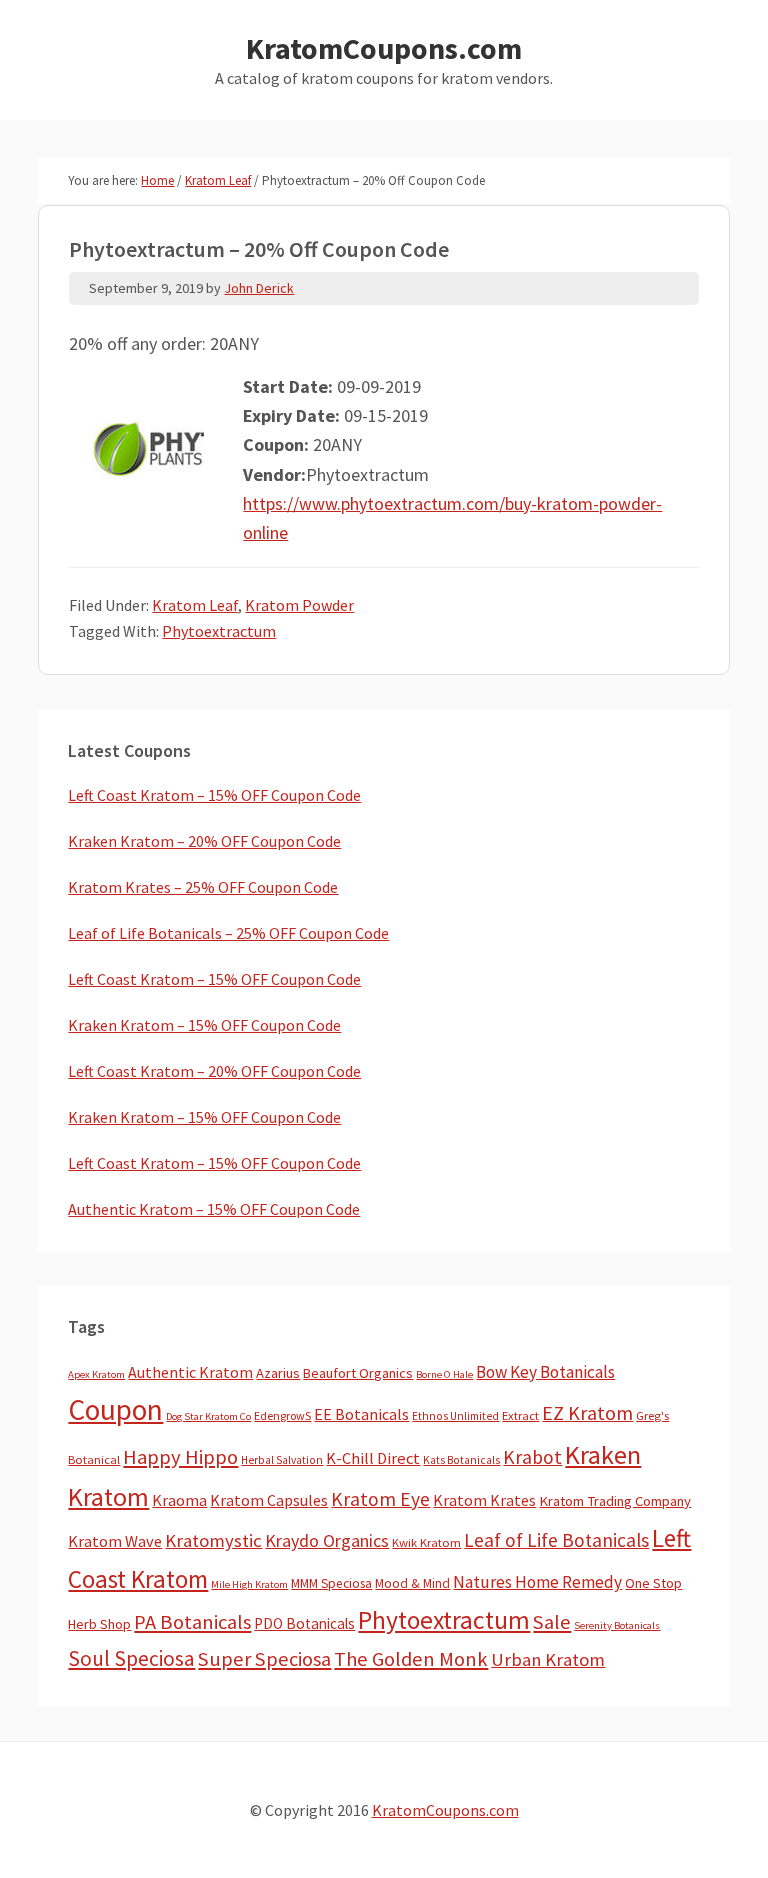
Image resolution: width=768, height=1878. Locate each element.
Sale (552, 1622)
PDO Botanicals (304, 1623)
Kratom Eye (380, 1499)
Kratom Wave (115, 1541)
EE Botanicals (361, 1414)
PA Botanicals (192, 1622)
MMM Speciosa (331, 1583)
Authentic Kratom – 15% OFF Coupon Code (214, 1209)
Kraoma (179, 1500)
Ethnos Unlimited (455, 1416)
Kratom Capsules (269, 1500)
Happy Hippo (180, 1457)
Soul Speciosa (131, 1658)
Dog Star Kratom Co (208, 1416)
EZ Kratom (587, 1412)
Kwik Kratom (426, 1542)
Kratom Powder (299, 605)
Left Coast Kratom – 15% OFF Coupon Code (214, 795)
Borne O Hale (444, 1374)
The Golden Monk (411, 1659)
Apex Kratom (96, 1374)
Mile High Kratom (249, 1584)
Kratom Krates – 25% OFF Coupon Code (203, 887)
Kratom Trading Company (615, 1501)
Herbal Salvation (282, 1460)
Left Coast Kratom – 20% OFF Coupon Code (214, 1071)
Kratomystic (213, 1540)
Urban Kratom (548, 1659)
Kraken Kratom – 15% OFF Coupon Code (204, 1025)
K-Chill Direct (373, 1458)
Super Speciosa (264, 1659)
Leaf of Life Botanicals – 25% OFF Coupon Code (228, 933)
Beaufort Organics (358, 1373)
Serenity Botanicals (617, 1625)
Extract (520, 1415)
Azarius (278, 1373)
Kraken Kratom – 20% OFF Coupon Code (204, 841)
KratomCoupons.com (384, 48)
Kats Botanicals (461, 1460)
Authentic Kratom (190, 1372)
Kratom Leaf (195, 605)
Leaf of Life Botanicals (556, 1540)
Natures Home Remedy (537, 1582)
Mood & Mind (412, 1583)
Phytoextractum (219, 631)
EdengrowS (282, 1415)
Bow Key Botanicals (545, 1372)
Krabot (532, 1457)
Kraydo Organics (327, 1540)
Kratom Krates (484, 1500)
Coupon (115, 1409)
